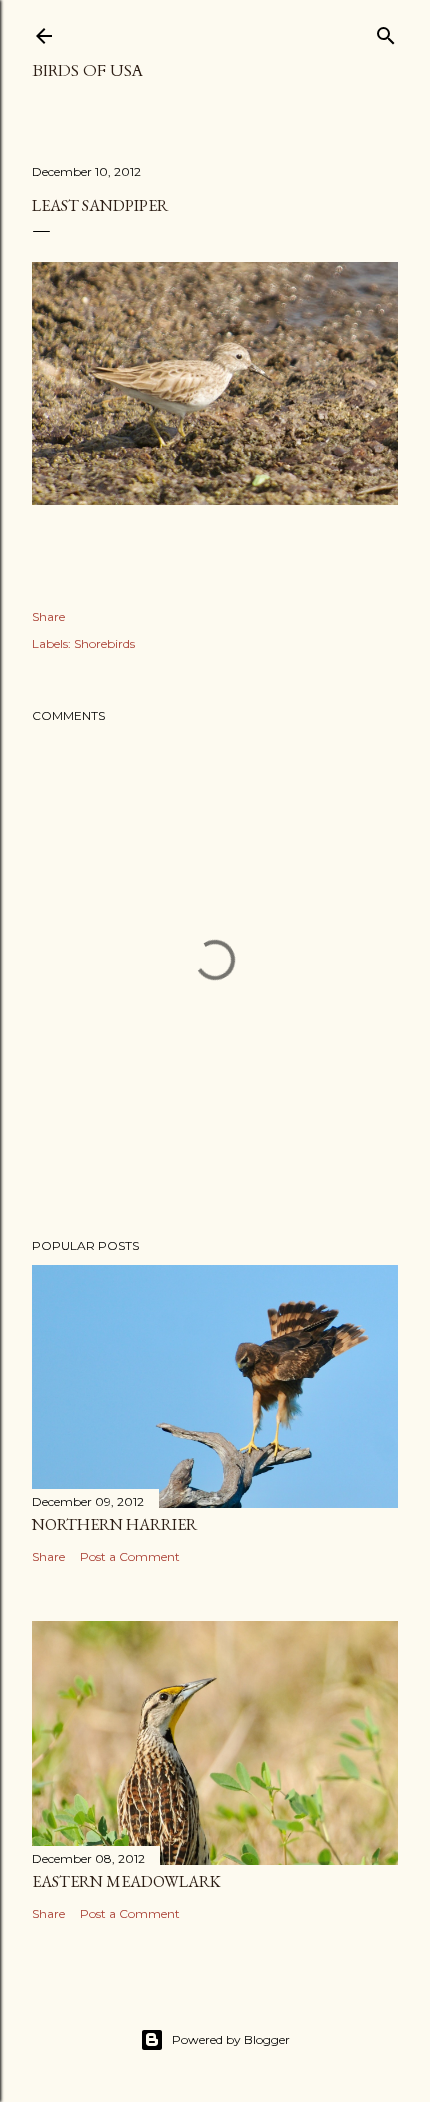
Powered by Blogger (231, 2039)
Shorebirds (104, 643)
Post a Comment (130, 1556)
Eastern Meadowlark (126, 1881)
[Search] (386, 31)
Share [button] (48, 616)
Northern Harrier (114, 1524)
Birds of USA (87, 71)
